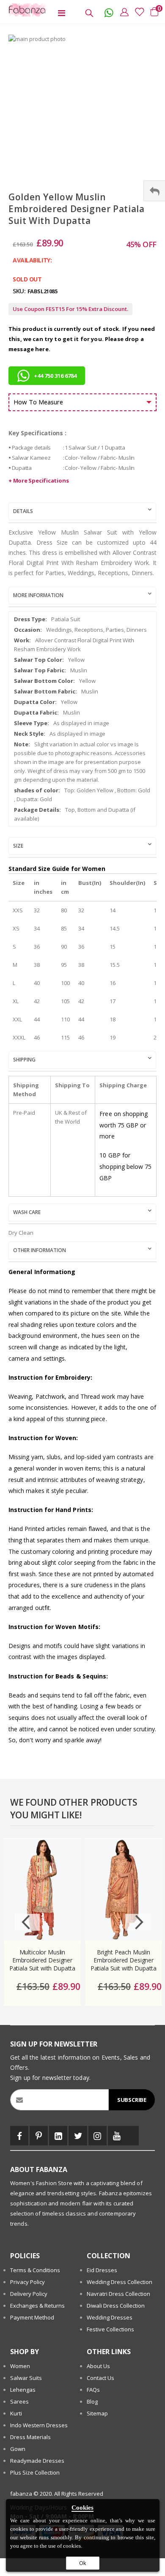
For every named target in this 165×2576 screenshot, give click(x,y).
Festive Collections (110, 2329)
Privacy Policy (27, 2282)
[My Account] (122, 12)
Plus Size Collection (35, 2472)
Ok (83, 2563)
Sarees (19, 2401)
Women (20, 2366)
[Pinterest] (39, 2136)
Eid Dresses (102, 2270)
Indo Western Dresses (39, 2425)
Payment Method (32, 2317)
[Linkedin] (58, 2136)
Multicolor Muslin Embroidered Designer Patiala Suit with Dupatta (43, 1960)
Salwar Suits (26, 2378)
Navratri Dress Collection (118, 2294)
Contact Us (100, 2378)
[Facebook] (19, 2136)
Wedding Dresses (110, 2317)
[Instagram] (98, 2136)
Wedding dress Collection (120, 2282)
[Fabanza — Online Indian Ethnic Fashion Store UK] (25, 10)
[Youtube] (117, 2136)
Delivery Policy (29, 2294)
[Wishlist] (137, 12)
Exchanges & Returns (37, 2306)
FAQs (93, 2390)
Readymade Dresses (37, 2461)
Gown (18, 2449)
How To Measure (38, 402)
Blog (92, 2401)
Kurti (16, 2413)
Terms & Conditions (35, 2270)
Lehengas (23, 2390)
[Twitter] (78, 2136)
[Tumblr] (132, 2136)
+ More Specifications (38, 480)
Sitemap (97, 2413)
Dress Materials (30, 2437)
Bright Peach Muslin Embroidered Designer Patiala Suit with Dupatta (124, 1960)
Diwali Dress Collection (116, 2306)
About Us (98, 2366)
